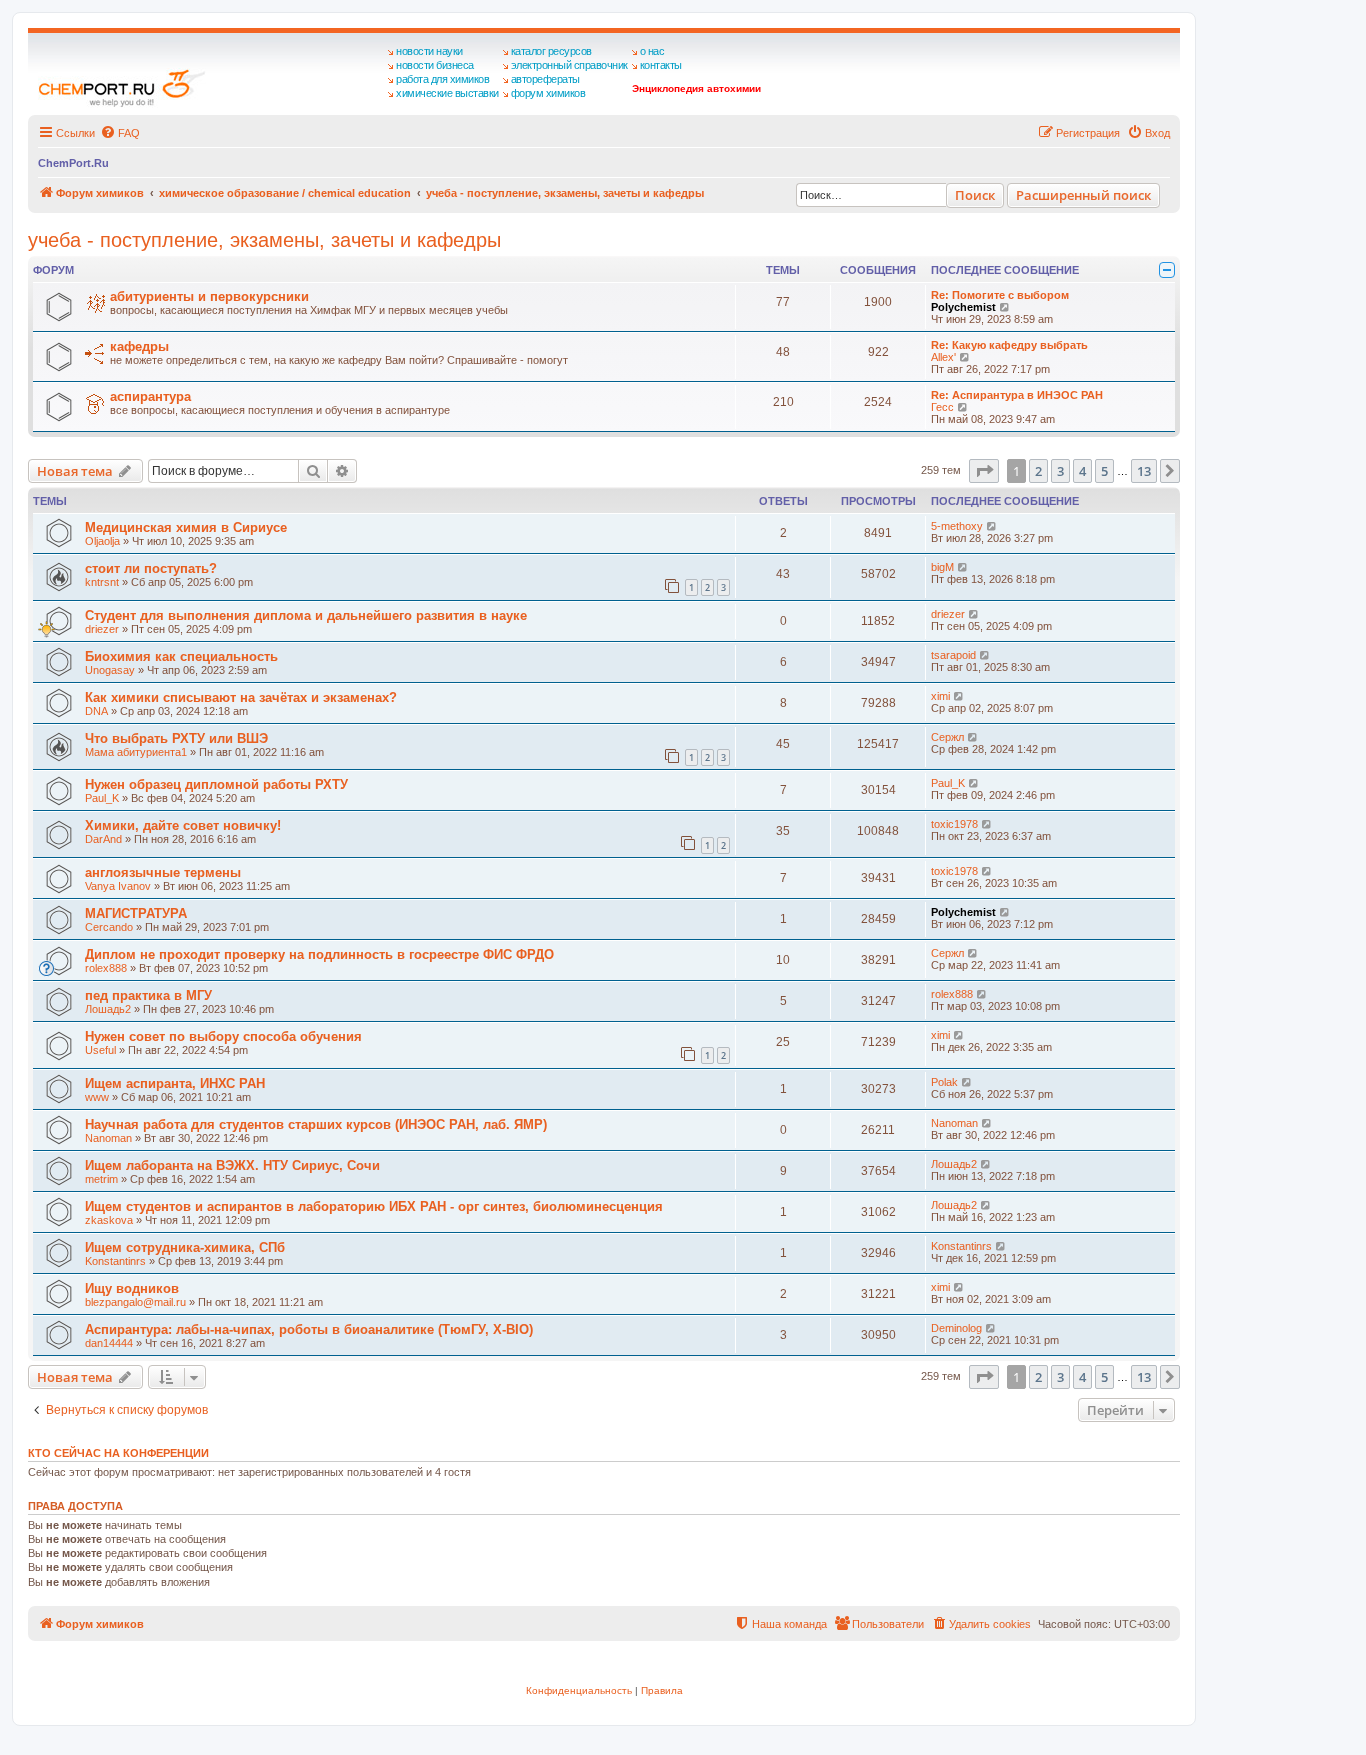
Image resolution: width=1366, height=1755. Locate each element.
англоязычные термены (163, 872)
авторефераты (545, 79)
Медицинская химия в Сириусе (186, 527)
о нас (652, 51)
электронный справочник (569, 65)
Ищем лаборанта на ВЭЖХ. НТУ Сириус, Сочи (232, 1165)
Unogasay (110, 670)
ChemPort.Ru (73, 163)
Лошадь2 (108, 1009)
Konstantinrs (115, 1261)
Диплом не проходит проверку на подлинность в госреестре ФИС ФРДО (319, 954)
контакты (661, 65)
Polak (944, 1082)
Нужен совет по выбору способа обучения (223, 1036)
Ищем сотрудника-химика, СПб (185, 1247)
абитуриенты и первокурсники (209, 296)
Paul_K (102, 798)
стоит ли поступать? (151, 568)
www (97, 1097)
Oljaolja (102, 541)
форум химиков (548, 93)
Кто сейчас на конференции (118, 1453)
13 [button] (1144, 471)
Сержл (947, 737)
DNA (96, 711)
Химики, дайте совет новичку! (183, 825)
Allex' (943, 357)
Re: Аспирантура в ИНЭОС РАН (1017, 395)
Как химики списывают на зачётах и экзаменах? (241, 697)
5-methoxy (957, 526)
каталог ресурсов (551, 51)
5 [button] (1104, 471)
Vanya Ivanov (118, 886)
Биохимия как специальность (181, 656)
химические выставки (447, 93)
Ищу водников (132, 1288)
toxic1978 (954, 824)
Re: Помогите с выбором (1000, 295)
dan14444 (109, 1343)
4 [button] (1082, 471)
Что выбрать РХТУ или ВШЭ (176, 738)
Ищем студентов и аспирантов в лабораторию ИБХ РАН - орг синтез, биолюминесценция (374, 1206)
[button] (984, 471)
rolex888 (106, 968)
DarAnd (103, 839)
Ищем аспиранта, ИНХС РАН (175, 1083)
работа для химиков (442, 79)
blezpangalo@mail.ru (135, 1302)
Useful (100, 1050)
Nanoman (108, 1138)
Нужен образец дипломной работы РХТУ (216, 784)
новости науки (429, 51)
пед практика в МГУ (148, 995)
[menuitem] (120, 133)
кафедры (139, 346)
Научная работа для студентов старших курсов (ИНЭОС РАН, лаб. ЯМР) (316, 1124)
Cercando (109, 927)
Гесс (942, 407)
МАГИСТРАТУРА (136, 913)
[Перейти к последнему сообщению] (992, 526)
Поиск (975, 195)
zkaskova (109, 1220)
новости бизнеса (435, 65)
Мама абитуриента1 (136, 752)
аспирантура (150, 396)
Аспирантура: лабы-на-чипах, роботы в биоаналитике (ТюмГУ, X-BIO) (309, 1329)
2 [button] (1038, 471)
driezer (102, 629)
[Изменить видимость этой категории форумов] (1167, 270)
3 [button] (1060, 471)
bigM (942, 567)
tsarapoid (953, 655)
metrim (101, 1179)
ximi (940, 696)
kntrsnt (102, 582)
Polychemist (963, 307)
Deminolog (956, 1328)
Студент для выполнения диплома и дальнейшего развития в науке (306, 615)
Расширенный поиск (1083, 195)
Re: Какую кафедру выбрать (1009, 345)
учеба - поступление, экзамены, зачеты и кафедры (264, 240)
